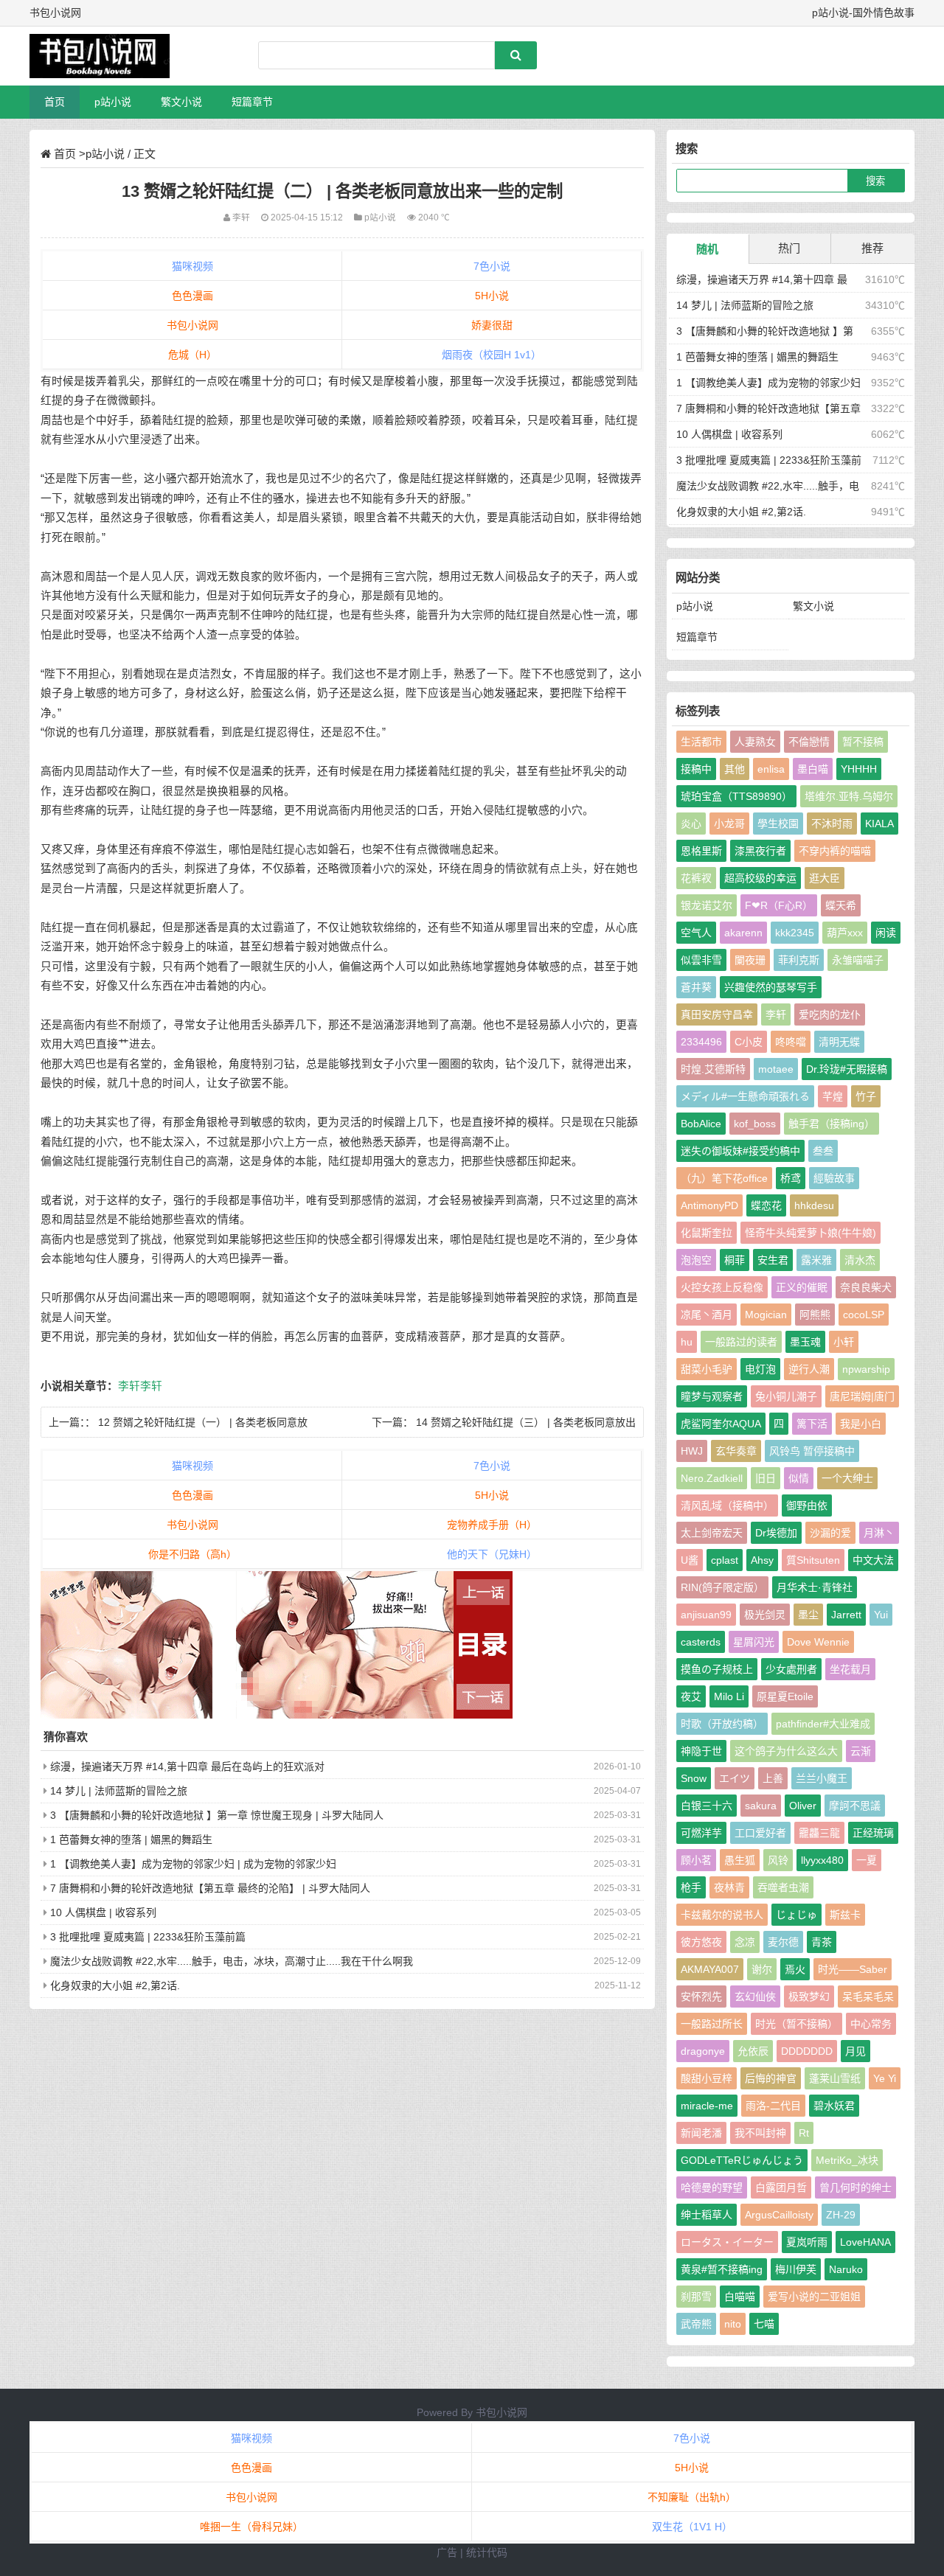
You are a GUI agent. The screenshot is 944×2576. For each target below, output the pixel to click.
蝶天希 (841, 905)
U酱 (690, 1560)
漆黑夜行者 (760, 851)
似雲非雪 (701, 960)
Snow (694, 1778)
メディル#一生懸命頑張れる (745, 1096)
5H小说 (492, 296)
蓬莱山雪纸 (835, 2078)
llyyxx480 (822, 1860)
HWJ (692, 1451)
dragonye (703, 2051)
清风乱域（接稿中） (727, 1505)
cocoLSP (864, 1315)
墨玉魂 (805, 1342)
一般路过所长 (712, 2024)
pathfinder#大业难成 (823, 1724)
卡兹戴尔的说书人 (722, 1915)
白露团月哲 (781, 2187)
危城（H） (192, 355)
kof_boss (755, 1124)
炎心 (691, 824)
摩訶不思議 (855, 1806)
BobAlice (701, 1124)
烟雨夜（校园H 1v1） (492, 355)
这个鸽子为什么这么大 (786, 1751)
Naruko (846, 2269)
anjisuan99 (706, 1615)
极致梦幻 (809, 1997)
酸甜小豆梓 (707, 2078)
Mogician (766, 1315)
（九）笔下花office (724, 1178)
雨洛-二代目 (773, 2106)
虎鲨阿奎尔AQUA (721, 1424)
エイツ (735, 1778)
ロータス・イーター (727, 2242)
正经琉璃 (873, 1833)
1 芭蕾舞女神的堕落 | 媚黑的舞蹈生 (131, 1839)
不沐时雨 (832, 824)
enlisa (771, 769)
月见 (855, 2051)
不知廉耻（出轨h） (692, 2497)
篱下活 (812, 1424)
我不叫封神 (760, 2133)
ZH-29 (841, 2215)
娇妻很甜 (492, 325)
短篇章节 (252, 102)
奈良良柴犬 (866, 1287)
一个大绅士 (847, 1478)
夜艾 (691, 1696)
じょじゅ (796, 1915)
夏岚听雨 (807, 2242)
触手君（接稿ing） (832, 1124)
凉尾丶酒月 (707, 1315)
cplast (725, 1560)
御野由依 (807, 1505)
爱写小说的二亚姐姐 (814, 2297)
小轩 (844, 1342)
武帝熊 (696, 2324)
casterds (701, 1642)
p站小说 (113, 102)
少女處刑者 (791, 1669)
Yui (881, 1615)
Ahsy (762, 1560)
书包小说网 (192, 325)
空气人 (696, 933)
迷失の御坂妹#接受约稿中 (740, 1151)
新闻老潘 (701, 2133)
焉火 (795, 1969)
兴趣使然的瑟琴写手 (771, 987)
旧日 (766, 1478)
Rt (804, 2133)
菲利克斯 (799, 960)
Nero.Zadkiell (712, 1478)
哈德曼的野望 (712, 2187)
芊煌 (833, 1096)
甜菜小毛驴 (707, 1369)
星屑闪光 (754, 1642)
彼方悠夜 (701, 1942)
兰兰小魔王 (822, 1778)
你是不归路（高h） (192, 1554)
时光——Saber (853, 1969)
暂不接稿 (863, 742)
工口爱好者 (760, 1833)
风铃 (778, 1860)
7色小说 (492, 266)
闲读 (886, 933)
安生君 (773, 1260)
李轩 (129, 1386)
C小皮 (749, 1042)
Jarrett (846, 1615)
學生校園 (778, 824)
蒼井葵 (696, 987)
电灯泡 (760, 1369)
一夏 (867, 1860)
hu (687, 1342)
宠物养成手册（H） (492, 1525)
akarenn (743, 933)
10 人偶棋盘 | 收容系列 (103, 1912)
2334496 (701, 1042)
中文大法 (873, 1560)
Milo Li (729, 1696)
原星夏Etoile (785, 1696)
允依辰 (753, 2051)
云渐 (861, 1751)
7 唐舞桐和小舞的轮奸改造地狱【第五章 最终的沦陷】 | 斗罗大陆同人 (210, 1888)
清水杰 (860, 1260)
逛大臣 (825, 878)
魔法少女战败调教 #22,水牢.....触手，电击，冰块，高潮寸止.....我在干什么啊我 (232, 1961)
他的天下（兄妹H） (492, 1554)
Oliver (803, 1806)
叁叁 (823, 1151)
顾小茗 (696, 1860)
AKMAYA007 (710, 1969)
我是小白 (861, 1424)
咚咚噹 (791, 1042)
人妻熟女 (755, 742)
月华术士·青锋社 (815, 1587)
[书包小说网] (107, 56)
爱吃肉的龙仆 (830, 1014)
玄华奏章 (736, 1451)
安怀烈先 (701, 1997)
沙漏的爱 (830, 1533)
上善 (773, 1778)
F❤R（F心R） (779, 905)
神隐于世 (701, 1751)
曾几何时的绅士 (855, 2187)
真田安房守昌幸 (717, 1014)
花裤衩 (696, 878)
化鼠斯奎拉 (707, 1233)
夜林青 (729, 1887)
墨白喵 (813, 769)
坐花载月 (850, 1669)
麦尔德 (783, 1942)
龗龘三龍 (819, 1833)
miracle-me (707, 2106)
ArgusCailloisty (779, 2215)
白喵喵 (740, 2297)
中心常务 (871, 2024)
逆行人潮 (809, 1369)
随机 (707, 249)
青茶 (822, 1942)
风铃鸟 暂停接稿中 (812, 1451)
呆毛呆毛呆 (868, 1997)
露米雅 (816, 1260)
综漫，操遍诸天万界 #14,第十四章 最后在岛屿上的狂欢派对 (187, 1766)
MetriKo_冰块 (847, 2160)
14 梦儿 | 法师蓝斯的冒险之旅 (119, 1791)
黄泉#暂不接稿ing (722, 2269)
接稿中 (696, 769)
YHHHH (859, 769)
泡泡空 (696, 1260)
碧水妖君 (834, 2106)
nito (733, 2324)
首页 (55, 102)
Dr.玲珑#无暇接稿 (847, 1069)
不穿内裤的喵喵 (835, 851)
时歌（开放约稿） (722, 1724)
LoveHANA (865, 2242)
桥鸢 (791, 1178)
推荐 (872, 248)
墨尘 (808, 1615)
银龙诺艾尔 (707, 905)
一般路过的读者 (741, 1342)
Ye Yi (885, 2078)
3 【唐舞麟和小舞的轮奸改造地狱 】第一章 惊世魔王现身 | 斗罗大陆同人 (217, 1815)
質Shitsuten (813, 1560)
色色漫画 (192, 296)
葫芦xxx (845, 933)
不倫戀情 (809, 742)
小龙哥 (729, 824)
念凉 (745, 1942)
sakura (761, 1806)
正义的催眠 (802, 1287)
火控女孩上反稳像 (722, 1287)
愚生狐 (740, 1860)
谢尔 (762, 1969)
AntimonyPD (709, 1205)
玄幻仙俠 (755, 1997)
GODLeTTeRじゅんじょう (742, 2160)
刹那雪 (696, 2297)
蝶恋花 (766, 1205)
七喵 (764, 2324)
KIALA (879, 824)
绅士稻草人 (707, 2215)
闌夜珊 (750, 960)
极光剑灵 (765, 1615)
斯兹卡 (845, 1915)
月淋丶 (879, 1533)
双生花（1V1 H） (692, 2527)
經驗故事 (834, 1178)
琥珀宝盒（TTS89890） (736, 796)
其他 (735, 769)
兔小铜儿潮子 (786, 1396)
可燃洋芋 (701, 1833)
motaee (776, 1069)
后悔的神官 (771, 2078)
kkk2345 (795, 933)
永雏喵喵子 (858, 960)
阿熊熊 (815, 1315)
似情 (799, 1478)
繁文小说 (181, 102)
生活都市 (701, 742)
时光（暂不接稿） (796, 2024)
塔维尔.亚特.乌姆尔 (849, 796)
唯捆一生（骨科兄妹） (251, 2527)
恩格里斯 (701, 851)
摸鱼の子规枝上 (717, 1669)
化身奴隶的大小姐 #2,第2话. (115, 1985)
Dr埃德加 (776, 1533)
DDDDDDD (807, 2051)
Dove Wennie (818, 1642)
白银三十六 (707, 1806)
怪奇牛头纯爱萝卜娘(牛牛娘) (811, 1233)
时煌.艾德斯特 (713, 1069)
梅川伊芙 (796, 2269)
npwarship (866, 1369)
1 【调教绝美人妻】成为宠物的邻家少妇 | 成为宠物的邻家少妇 (193, 1864)
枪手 (691, 1887)
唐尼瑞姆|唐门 (862, 1396)
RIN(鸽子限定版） (722, 1587)
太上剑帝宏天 (712, 1533)
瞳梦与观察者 (712, 1396)
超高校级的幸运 (760, 878)
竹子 (866, 1096)
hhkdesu (814, 1205)
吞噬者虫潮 (783, 1887)
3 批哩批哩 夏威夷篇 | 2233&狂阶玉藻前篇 (148, 1937)
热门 (789, 248)
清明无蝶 (839, 1042)
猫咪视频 (192, 266)
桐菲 (735, 1260)
